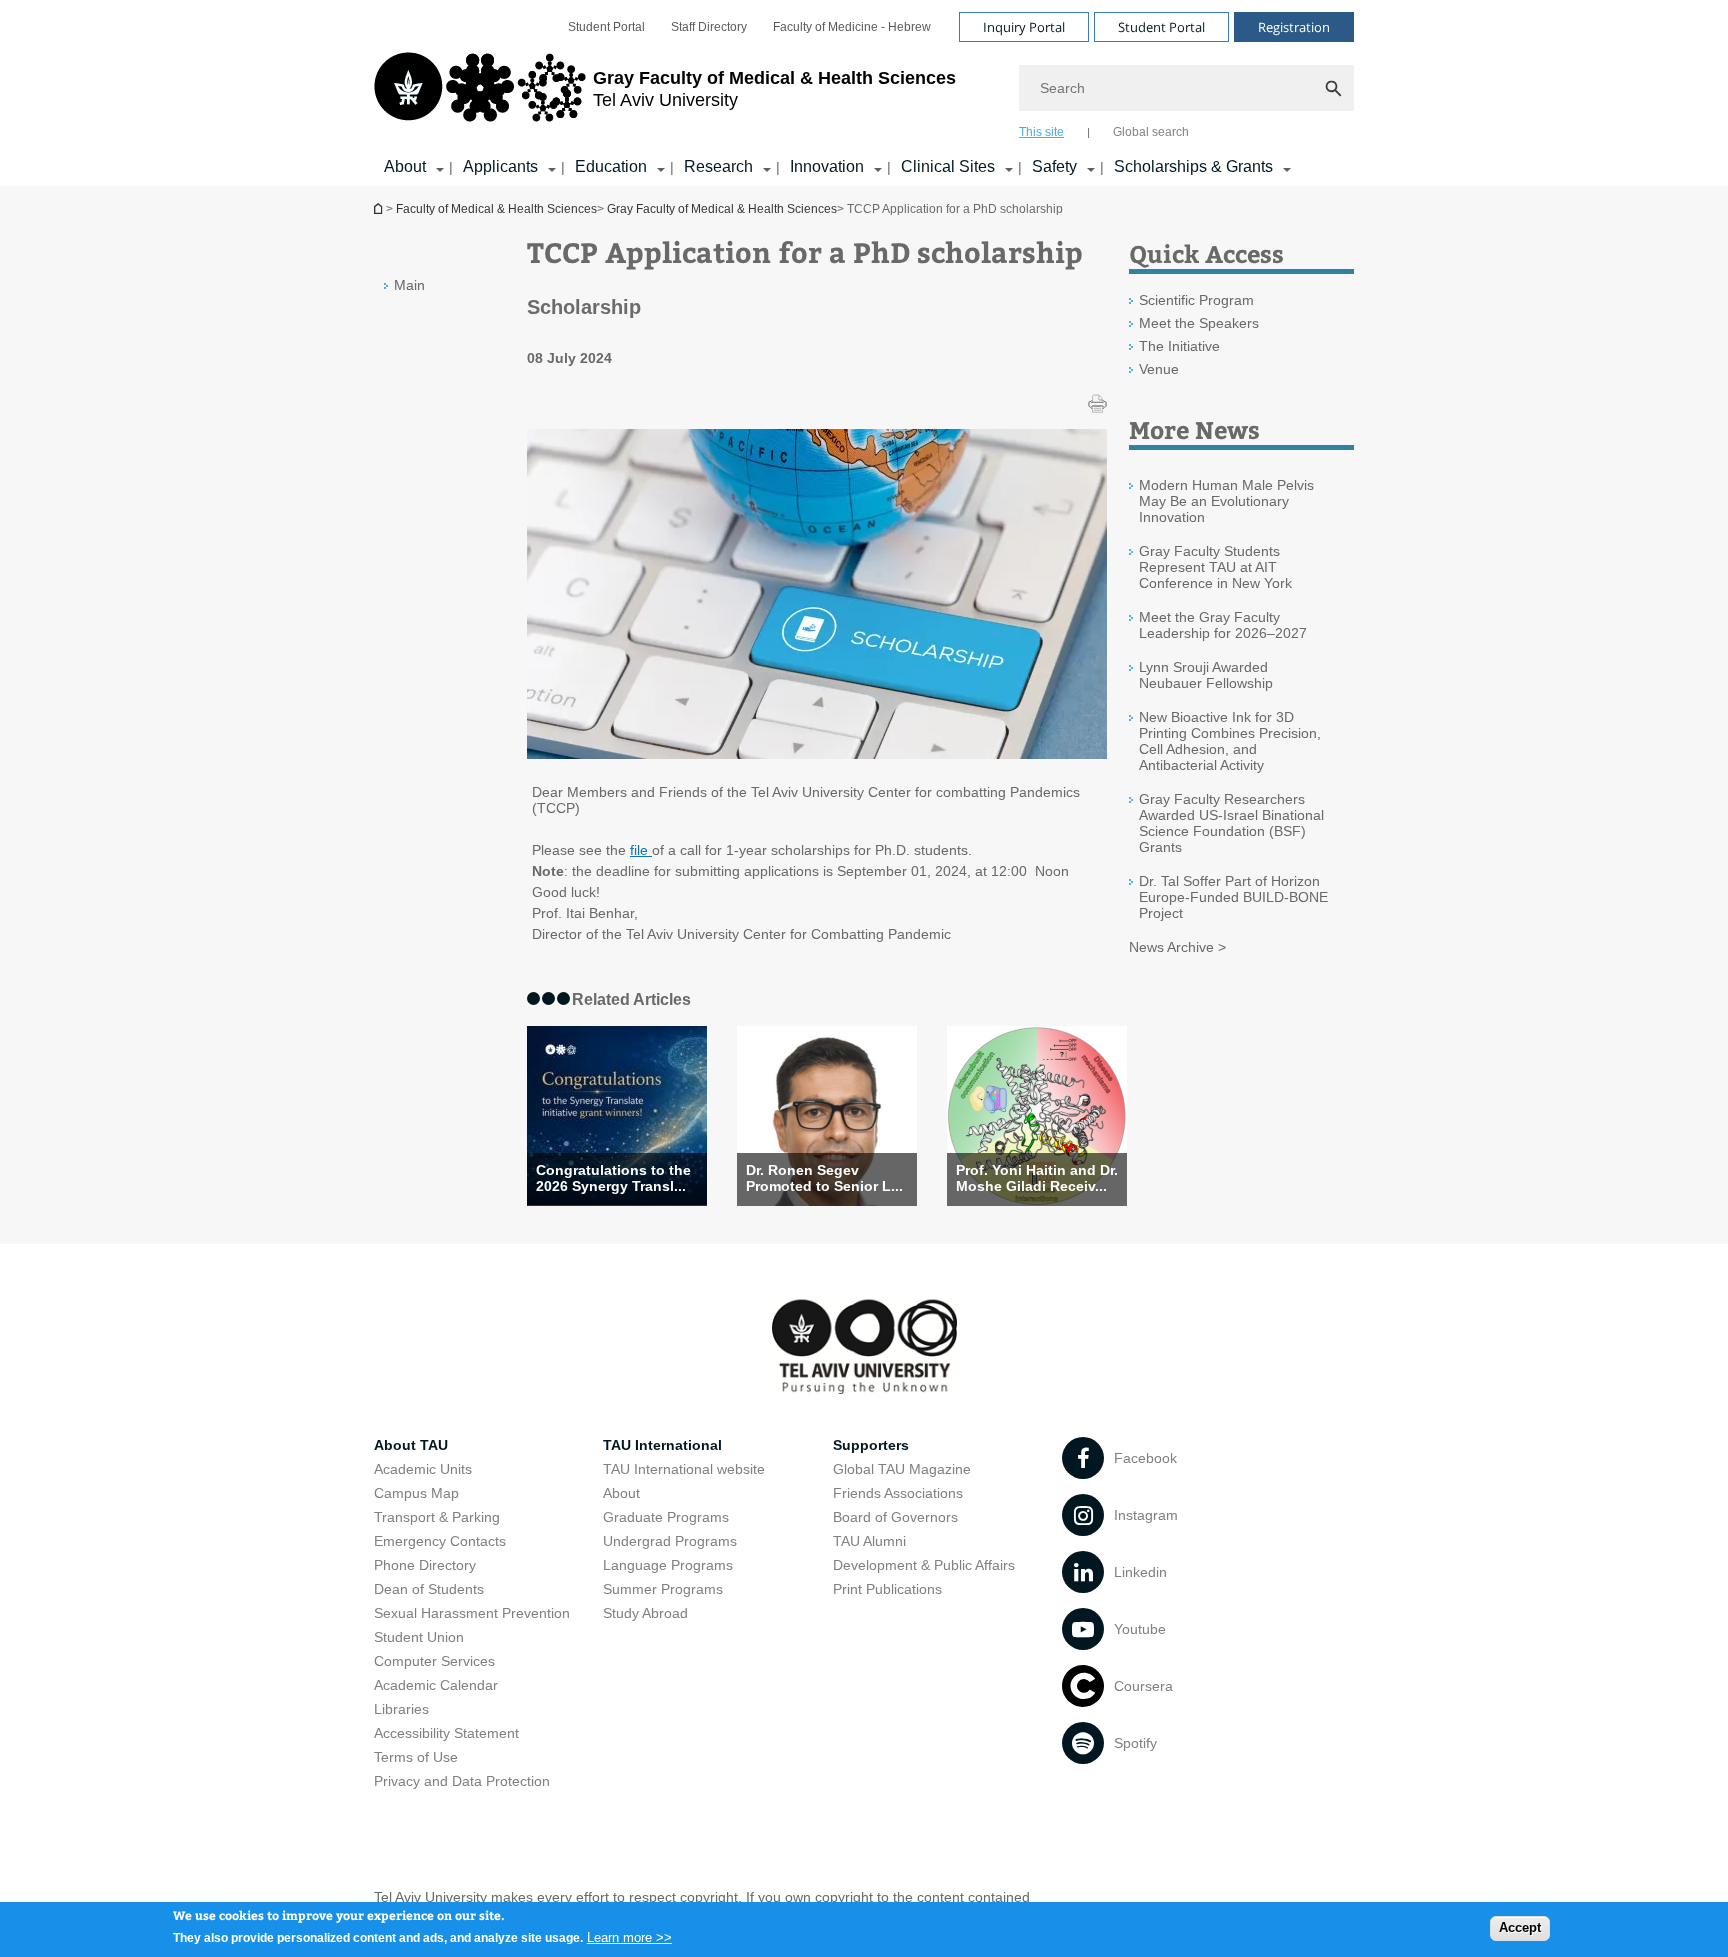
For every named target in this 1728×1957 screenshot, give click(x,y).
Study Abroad (645, 1613)
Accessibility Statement (446, 1733)
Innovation (827, 166)
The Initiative (1179, 346)
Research (718, 166)
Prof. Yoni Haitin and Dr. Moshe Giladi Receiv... (1037, 1178)
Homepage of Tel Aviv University (380, 208)
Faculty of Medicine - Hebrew (852, 27)
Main (409, 285)
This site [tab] (1041, 132)
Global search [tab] (1151, 132)
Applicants (500, 166)
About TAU (411, 1445)
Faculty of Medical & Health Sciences (496, 209)
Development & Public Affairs (924, 1565)
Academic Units (423, 1469)
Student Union (419, 1637)
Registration (1294, 27)
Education (611, 166)
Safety (1054, 166)
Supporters (871, 1445)
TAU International (662, 1445)
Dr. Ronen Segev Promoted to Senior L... (824, 1178)
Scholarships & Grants (1193, 166)
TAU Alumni (869, 1541)
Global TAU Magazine (902, 1469)
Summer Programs (663, 1589)
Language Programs (668, 1565)
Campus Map (416, 1493)
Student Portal (606, 27)
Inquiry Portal (1024, 27)
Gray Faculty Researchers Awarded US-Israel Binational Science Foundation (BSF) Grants (1231, 823)
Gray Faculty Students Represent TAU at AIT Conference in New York (1215, 567)
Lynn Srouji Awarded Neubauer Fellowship (1206, 675)
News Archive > (1177, 947)
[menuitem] (606, 27)
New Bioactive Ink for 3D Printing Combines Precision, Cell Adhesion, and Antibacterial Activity (1230, 741)
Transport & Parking (437, 1517)
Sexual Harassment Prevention (472, 1613)
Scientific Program (1196, 300)
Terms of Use (416, 1757)
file (641, 850)
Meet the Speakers (1199, 323)
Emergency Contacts (440, 1541)
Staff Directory (709, 27)
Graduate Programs (666, 1517)
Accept (1520, 1927)
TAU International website (684, 1469)
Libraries (401, 1709)
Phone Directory (425, 1565)
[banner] (864, 93)
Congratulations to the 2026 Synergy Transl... (613, 1178)
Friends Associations (898, 1493)
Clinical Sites (948, 166)
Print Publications (887, 1589)
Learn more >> (629, 1936)
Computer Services (434, 1661)
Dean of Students (429, 1589)
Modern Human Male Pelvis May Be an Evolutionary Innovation (1226, 501)
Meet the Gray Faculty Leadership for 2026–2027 (1223, 625)
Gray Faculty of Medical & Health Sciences (722, 209)
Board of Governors (895, 1517)
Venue (1159, 369)
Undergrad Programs (670, 1541)
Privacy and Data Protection (462, 1781)
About (405, 166)
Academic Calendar (436, 1685)
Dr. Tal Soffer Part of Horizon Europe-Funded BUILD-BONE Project (1233, 897)
